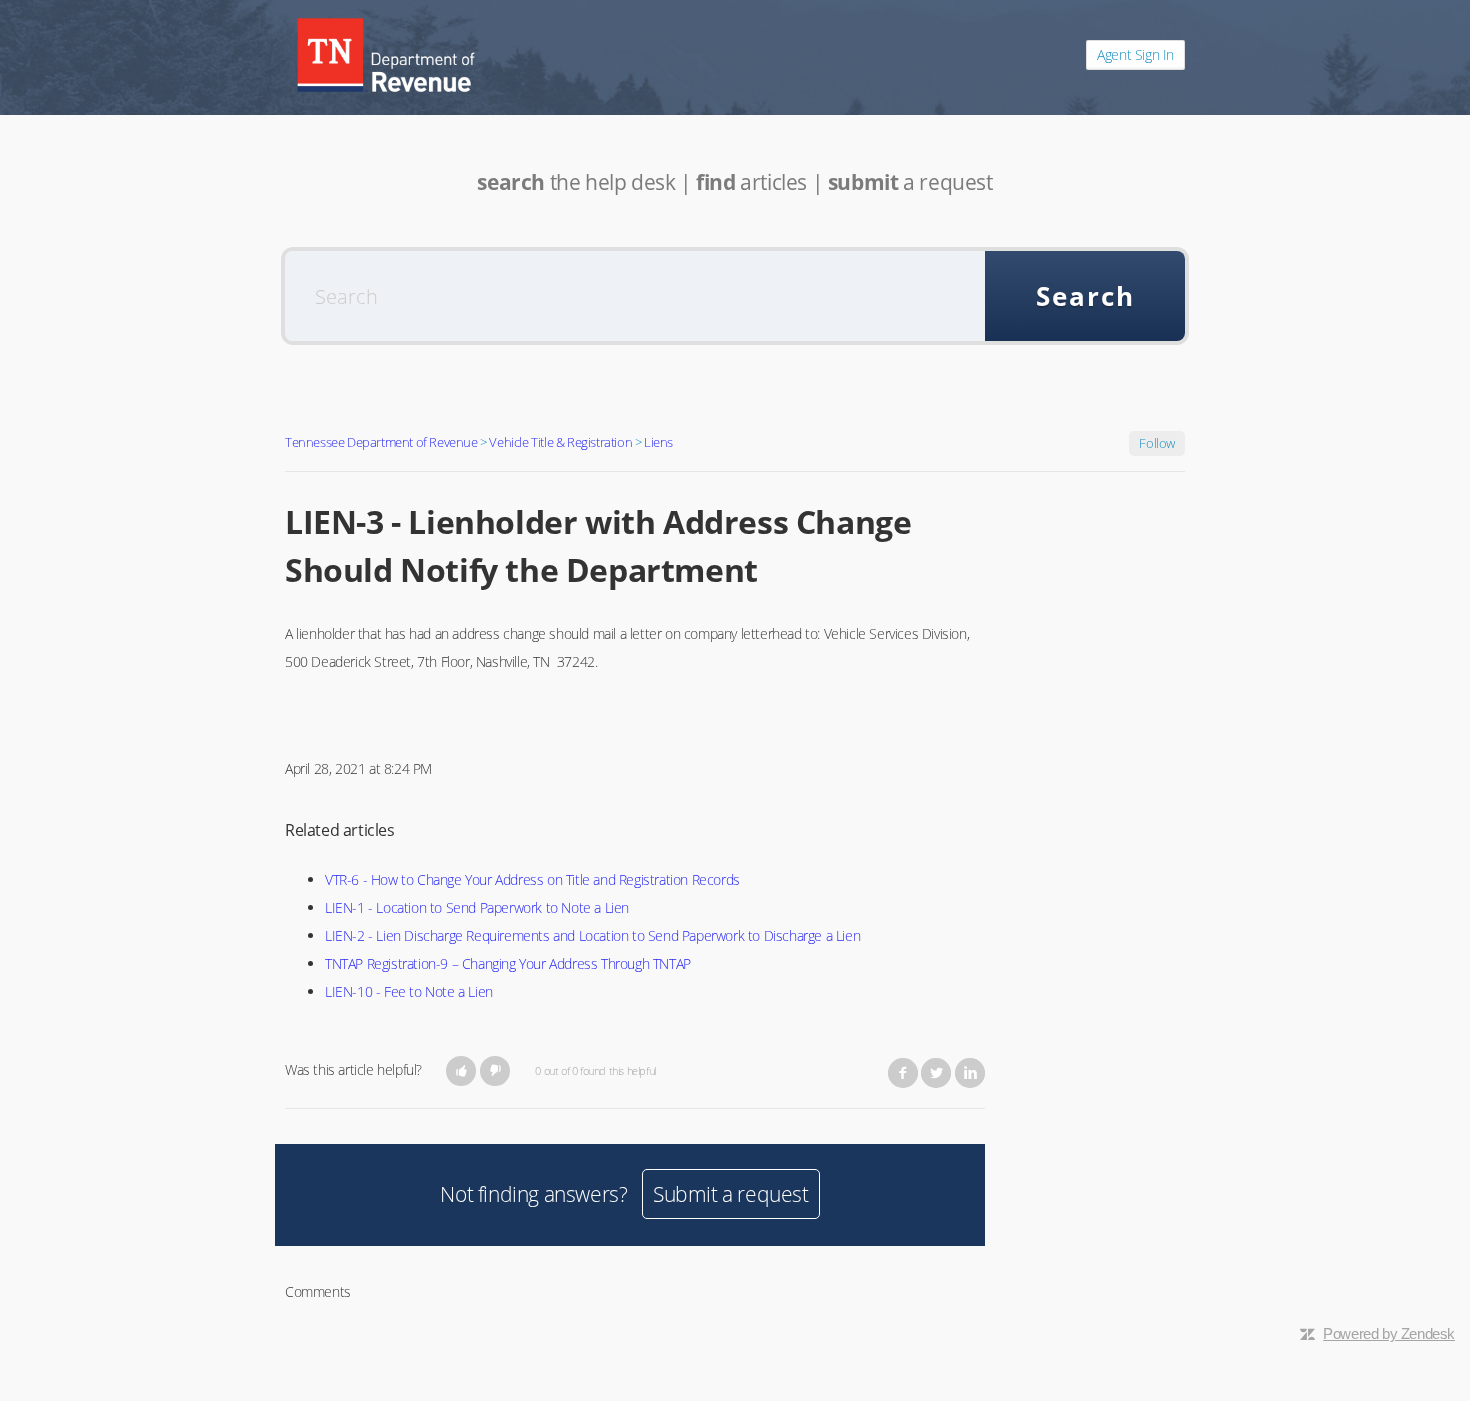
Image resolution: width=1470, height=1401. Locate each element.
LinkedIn (970, 1073)
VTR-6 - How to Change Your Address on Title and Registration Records (532, 879)
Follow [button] (1157, 443)
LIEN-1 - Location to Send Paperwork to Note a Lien (477, 907)
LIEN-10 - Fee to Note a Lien (409, 991)
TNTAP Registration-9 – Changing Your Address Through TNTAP (508, 963)
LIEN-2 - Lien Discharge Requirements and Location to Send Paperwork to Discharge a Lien (592, 935)
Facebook (903, 1073)
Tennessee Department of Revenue (381, 442)
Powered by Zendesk (1389, 1333)
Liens (658, 442)
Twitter (936, 1073)
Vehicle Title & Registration (560, 442)
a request (910, 182)
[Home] (386, 55)
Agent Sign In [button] (1135, 54)
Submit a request (731, 1194)
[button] (461, 1071)
